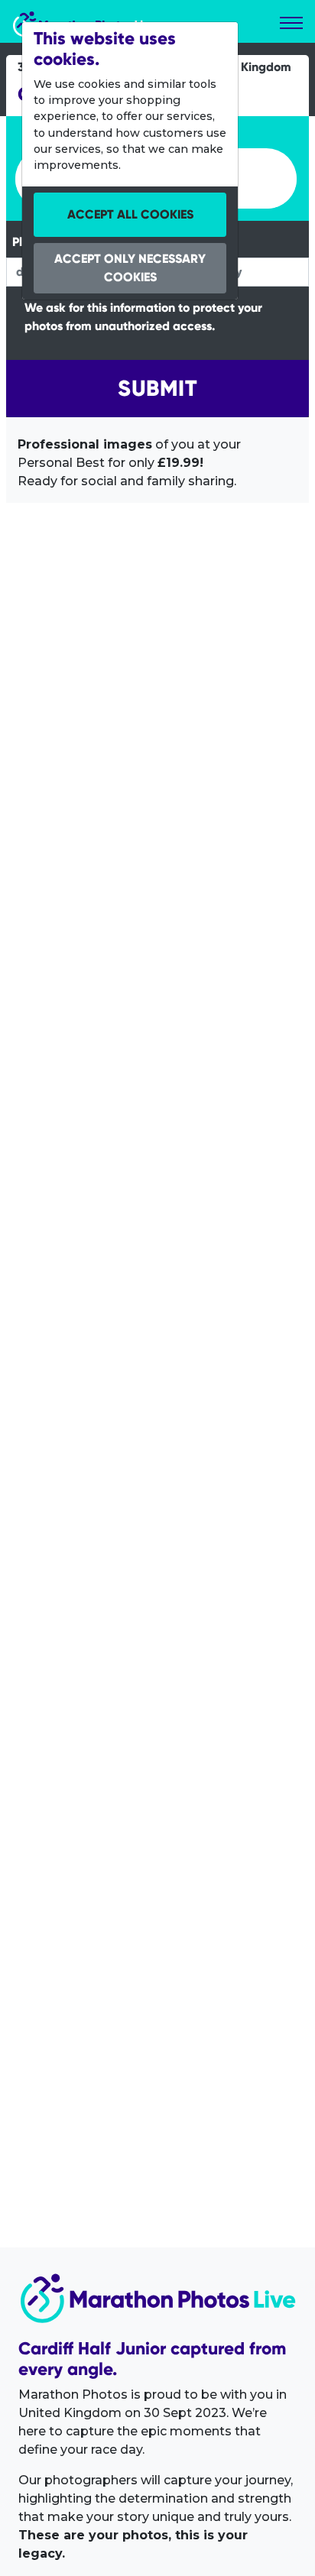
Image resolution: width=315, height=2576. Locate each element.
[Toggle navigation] (291, 23)
